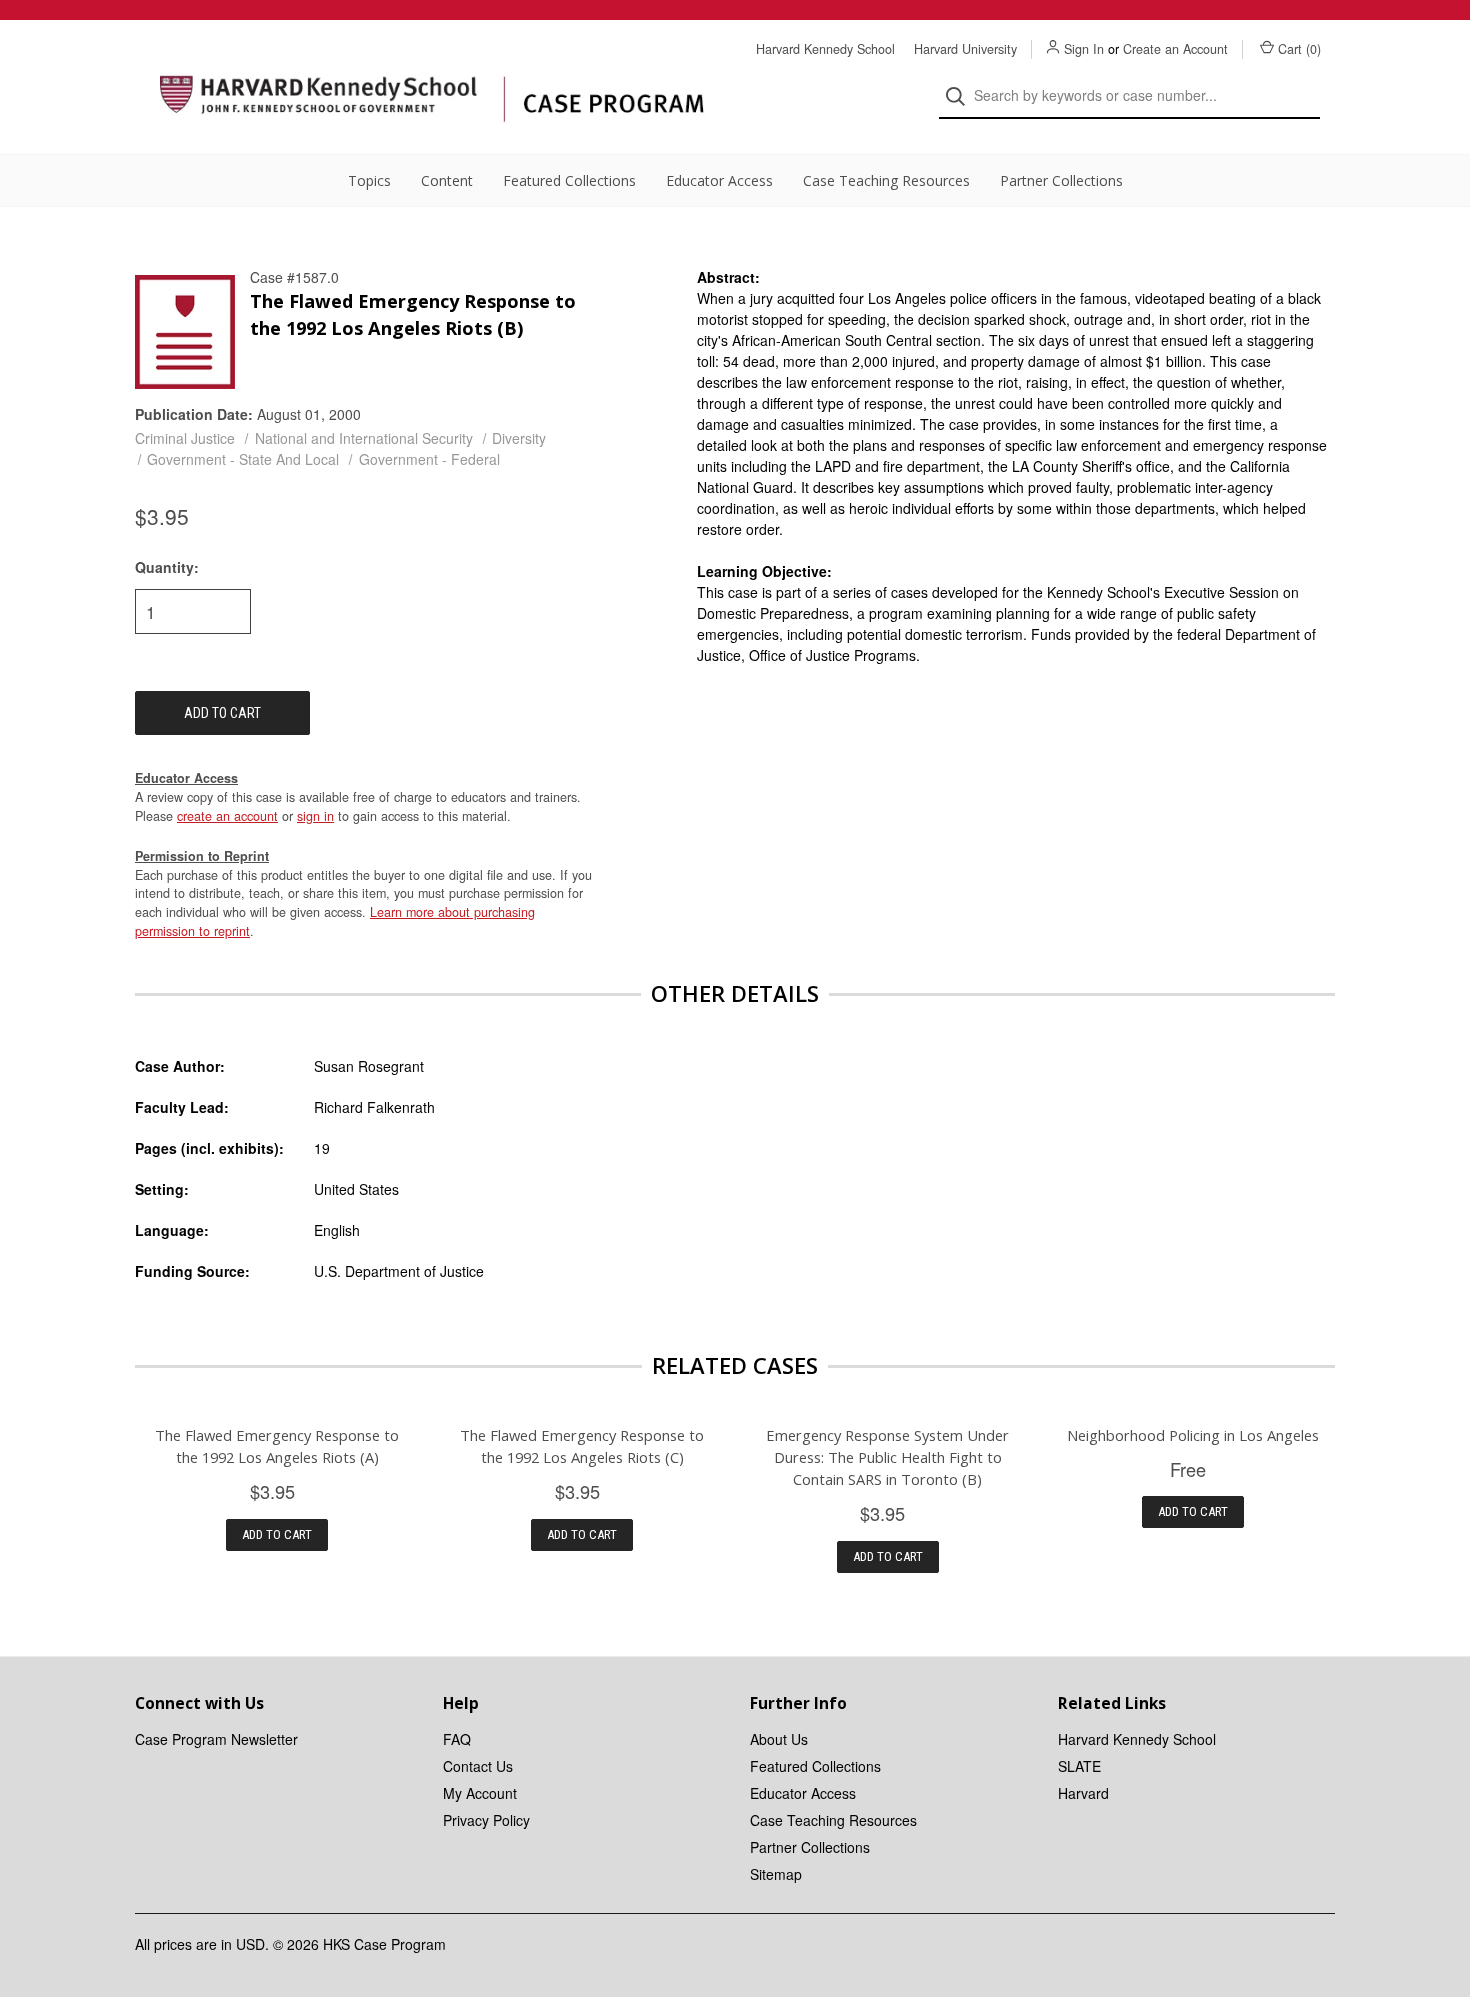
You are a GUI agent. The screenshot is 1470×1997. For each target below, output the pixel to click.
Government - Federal (429, 459)
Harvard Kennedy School (825, 49)
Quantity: (167, 567)
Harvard (1083, 1793)
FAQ (457, 1739)
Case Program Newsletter (216, 1739)
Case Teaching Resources (886, 180)
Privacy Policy (486, 1820)
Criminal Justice (185, 438)
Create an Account (1175, 49)
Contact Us (478, 1766)
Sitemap (776, 1874)
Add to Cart (277, 1534)
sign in (315, 816)
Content (447, 180)
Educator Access (719, 180)
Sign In (1084, 49)
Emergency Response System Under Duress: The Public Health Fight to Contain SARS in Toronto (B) (887, 1457)
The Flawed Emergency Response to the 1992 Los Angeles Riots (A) (277, 1446)
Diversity (519, 438)
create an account (227, 816)
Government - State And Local (243, 459)
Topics (369, 180)
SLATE (1079, 1766)
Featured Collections (569, 180)
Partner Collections (1061, 180)
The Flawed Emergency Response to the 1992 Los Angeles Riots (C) (582, 1446)
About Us (779, 1739)
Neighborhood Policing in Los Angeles (1193, 1435)
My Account (480, 1793)
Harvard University (965, 49)
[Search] (961, 96)
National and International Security (364, 438)
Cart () (1299, 49)
